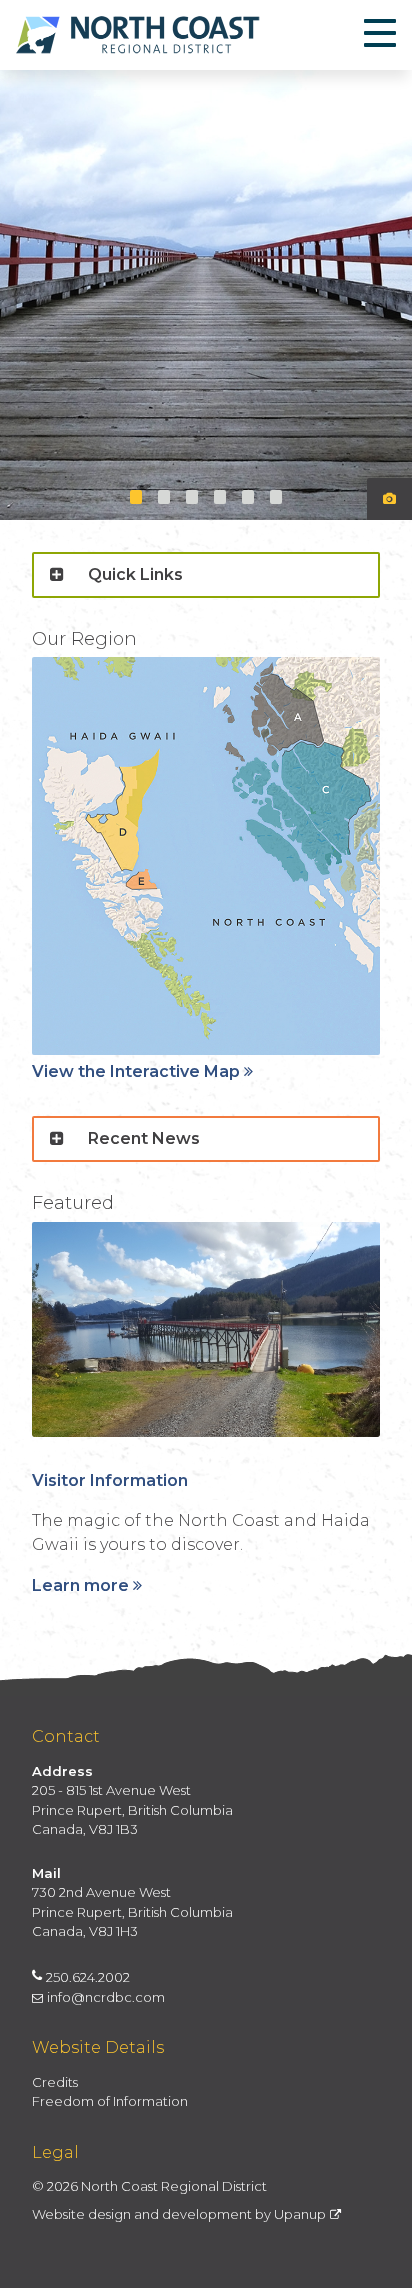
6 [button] (276, 497)
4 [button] (220, 497)
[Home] (138, 35)
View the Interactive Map (136, 1071)
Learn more (80, 1585)
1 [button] (136, 497)
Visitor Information (110, 1480)
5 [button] (248, 497)
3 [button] (192, 497)
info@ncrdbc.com (106, 1997)
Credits (55, 2082)
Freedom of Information (110, 2101)
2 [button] (164, 497)
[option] (206, 295)
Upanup (300, 2214)
